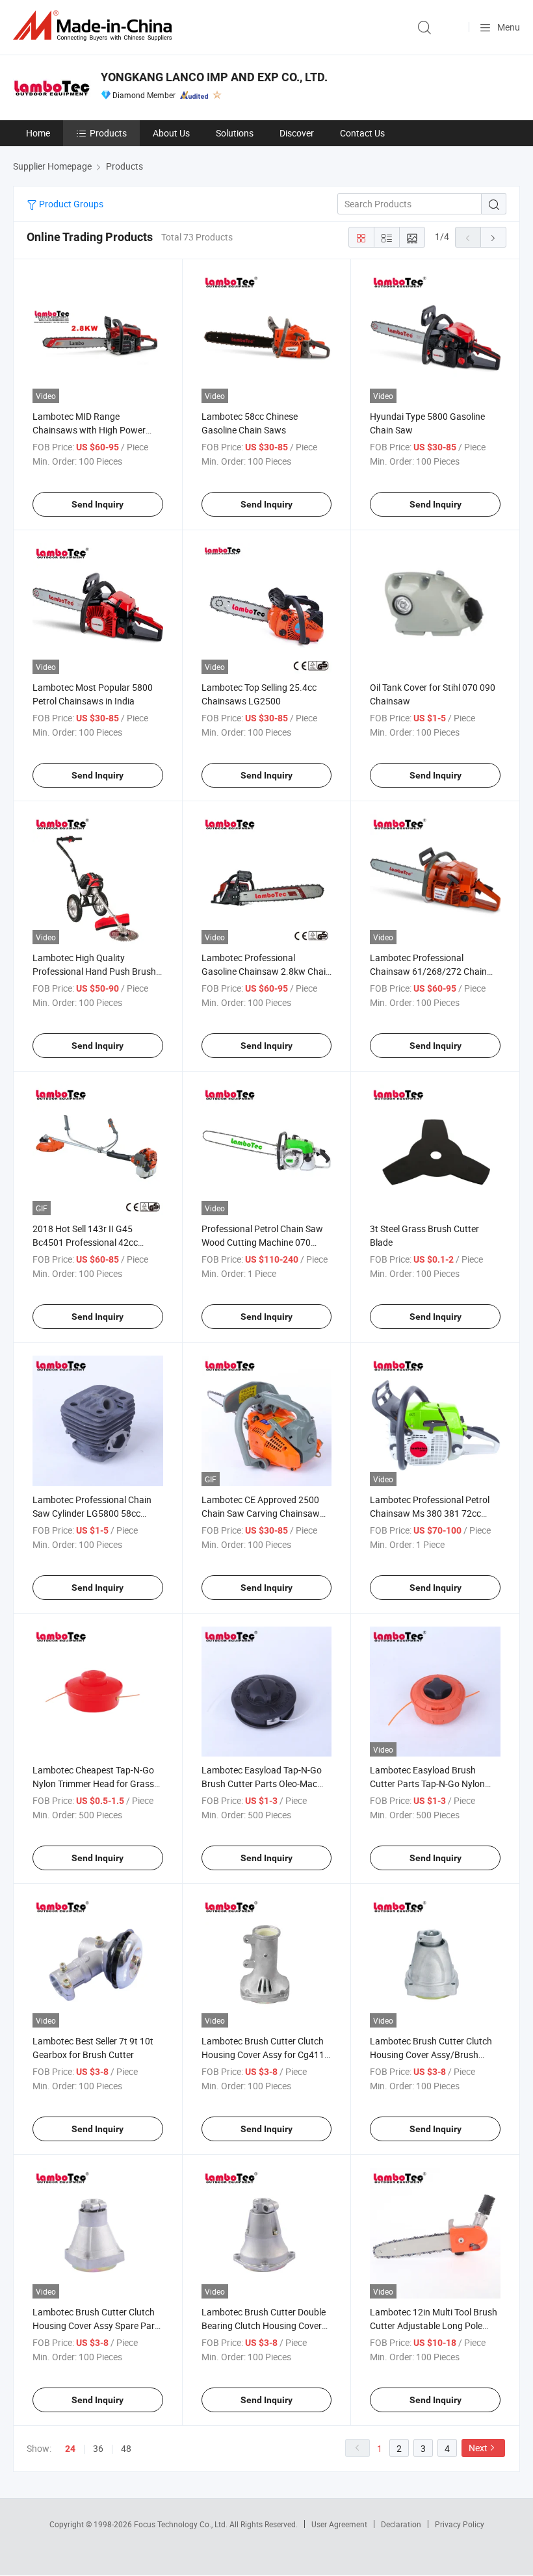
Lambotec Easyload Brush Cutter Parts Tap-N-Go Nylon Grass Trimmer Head (427, 1784)
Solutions (235, 133)
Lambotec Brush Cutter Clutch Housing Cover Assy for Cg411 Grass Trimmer (263, 2054)
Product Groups (70, 204)
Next (478, 2448)
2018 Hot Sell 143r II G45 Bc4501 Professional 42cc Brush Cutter (85, 1242)
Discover (297, 133)
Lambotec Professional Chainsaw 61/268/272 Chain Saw (428, 971)
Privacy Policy (460, 2524)
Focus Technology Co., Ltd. (182, 2524)
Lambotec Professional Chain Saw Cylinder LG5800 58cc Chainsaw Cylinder (92, 1513)
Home (38, 133)
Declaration (401, 2524)
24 (70, 2449)
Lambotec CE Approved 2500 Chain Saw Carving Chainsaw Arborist (261, 1513)
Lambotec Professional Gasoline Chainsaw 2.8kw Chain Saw (266, 971)
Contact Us (362, 133)
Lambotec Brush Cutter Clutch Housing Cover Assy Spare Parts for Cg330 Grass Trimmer (97, 2325)
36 (98, 2448)
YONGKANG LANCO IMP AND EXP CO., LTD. (214, 77)
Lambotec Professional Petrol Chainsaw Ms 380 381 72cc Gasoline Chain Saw (430, 1513)
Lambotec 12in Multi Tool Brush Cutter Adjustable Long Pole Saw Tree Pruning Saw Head (434, 2325)
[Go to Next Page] (493, 237)
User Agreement (339, 2524)
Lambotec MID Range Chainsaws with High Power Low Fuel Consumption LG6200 (96, 430)
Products (108, 133)
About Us (171, 133)
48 (126, 2448)
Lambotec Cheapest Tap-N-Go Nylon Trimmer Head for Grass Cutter (93, 1784)
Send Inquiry (97, 504)
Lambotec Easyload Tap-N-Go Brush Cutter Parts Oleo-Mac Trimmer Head (262, 1784)
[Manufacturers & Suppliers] (95, 26)
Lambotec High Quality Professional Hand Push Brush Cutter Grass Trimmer (94, 971)
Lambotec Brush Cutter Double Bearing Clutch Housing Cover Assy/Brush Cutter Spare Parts (264, 2325)
